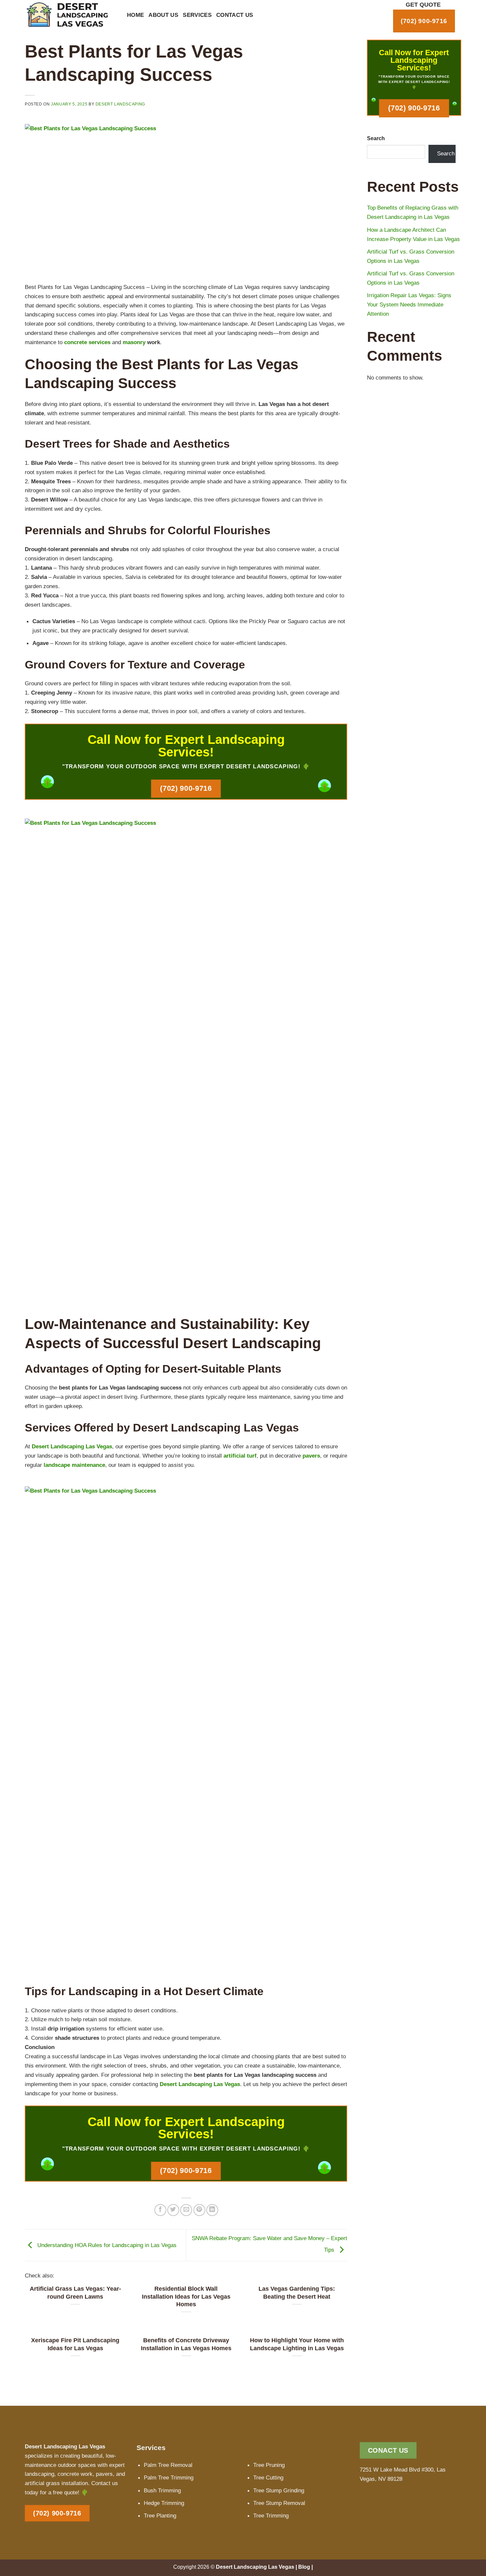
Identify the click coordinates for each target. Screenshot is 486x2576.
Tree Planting (160, 2516)
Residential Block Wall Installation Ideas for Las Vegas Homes (186, 2296)
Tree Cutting (268, 2477)
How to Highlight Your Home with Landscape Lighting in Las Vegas (297, 2344)
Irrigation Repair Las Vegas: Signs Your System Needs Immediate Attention (409, 304)
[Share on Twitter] (173, 2210)
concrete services (87, 342)
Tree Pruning (269, 2465)
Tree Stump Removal (279, 2503)
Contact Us (235, 15)
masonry (134, 342)
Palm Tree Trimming (169, 2477)
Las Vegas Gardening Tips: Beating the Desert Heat (297, 2293)
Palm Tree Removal (168, 2465)
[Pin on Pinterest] (199, 2210)
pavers (311, 1456)
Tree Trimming (271, 2516)
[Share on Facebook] (160, 2210)
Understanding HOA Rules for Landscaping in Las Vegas (106, 2245)
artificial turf (240, 1456)
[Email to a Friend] (186, 2210)
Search (376, 138)
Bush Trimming (162, 2490)
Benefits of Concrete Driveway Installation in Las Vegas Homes (186, 2344)
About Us (163, 15)
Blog (304, 2567)
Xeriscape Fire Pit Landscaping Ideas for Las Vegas (75, 2344)
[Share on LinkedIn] (212, 2210)
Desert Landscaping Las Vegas (72, 1446)
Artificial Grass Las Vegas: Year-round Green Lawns (75, 2293)
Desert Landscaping (120, 104)
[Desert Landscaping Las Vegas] (71, 15)
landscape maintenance (74, 1465)
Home (135, 15)
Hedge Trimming (164, 2503)
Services (197, 15)
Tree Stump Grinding (279, 2490)
